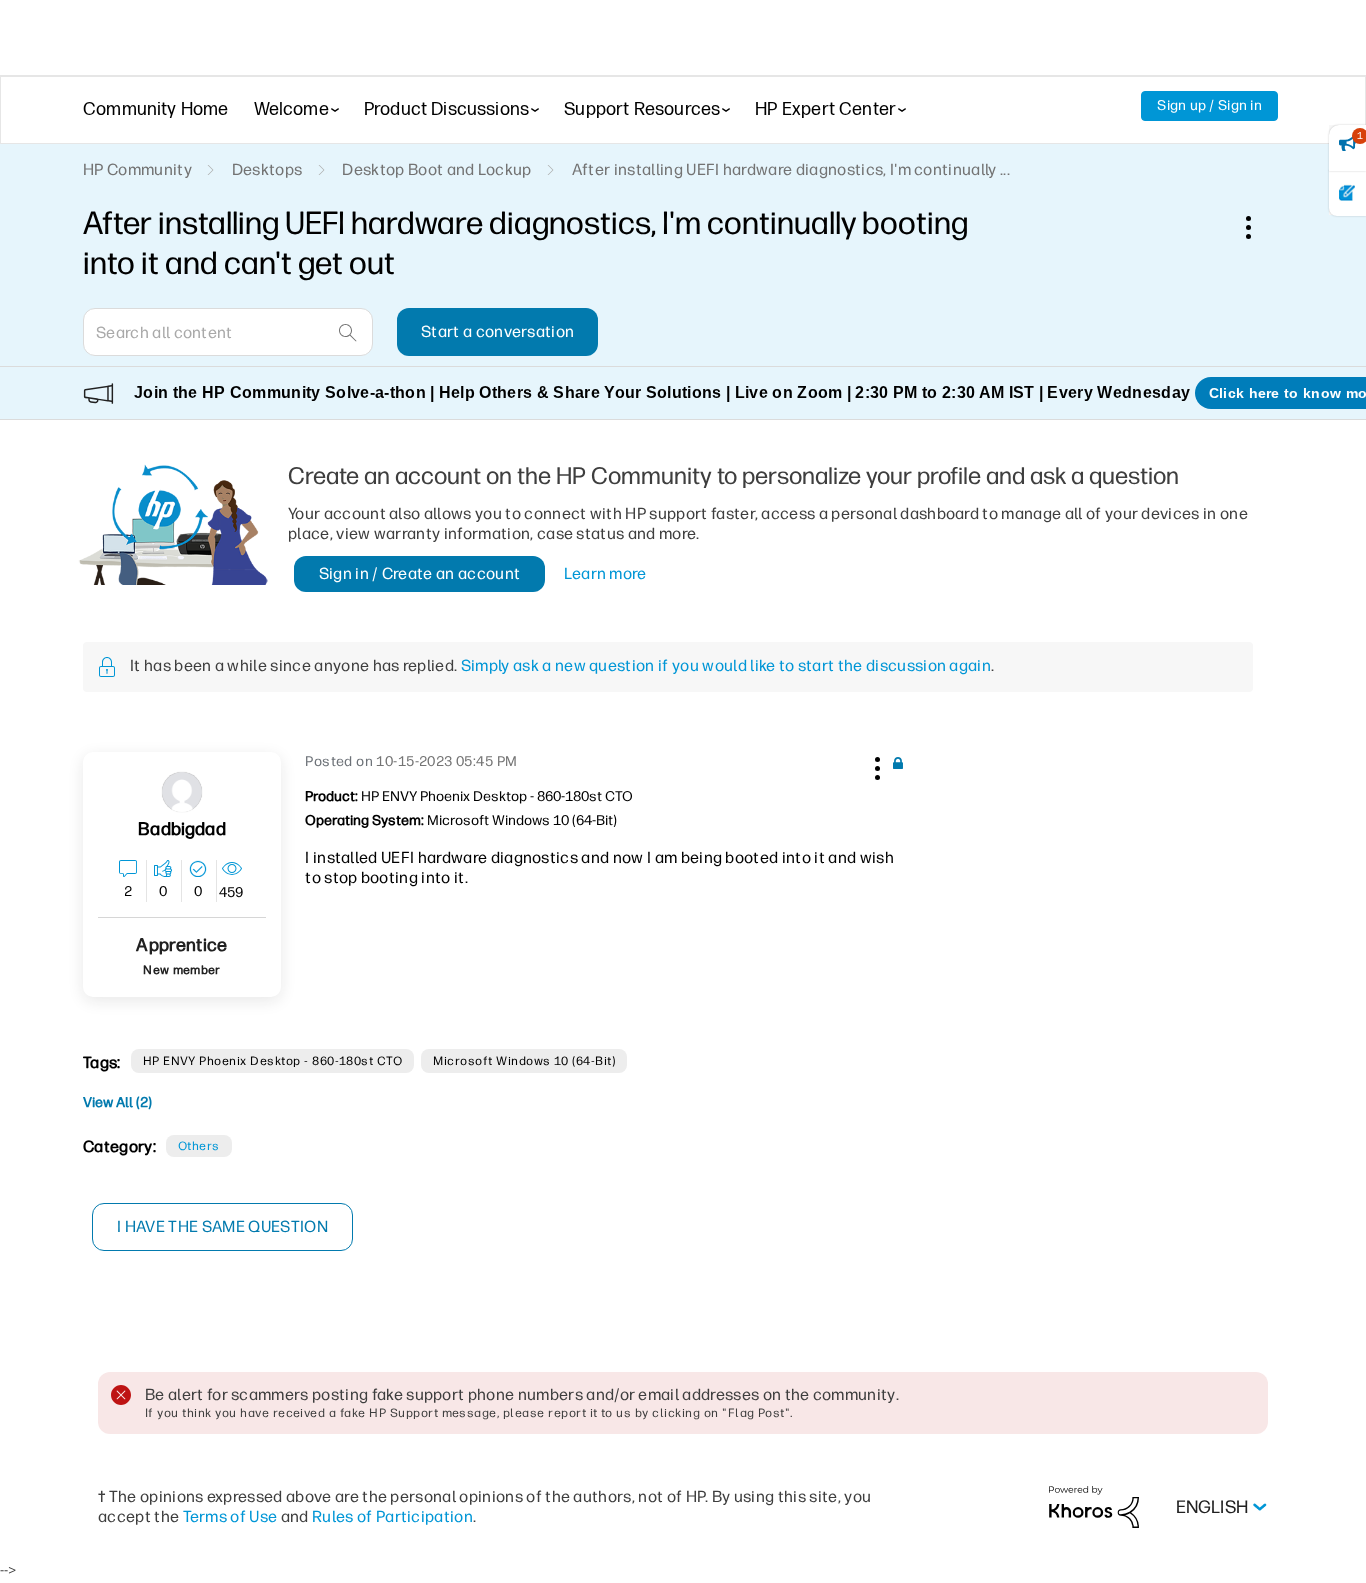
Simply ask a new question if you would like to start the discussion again (726, 665)
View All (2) (117, 1102)
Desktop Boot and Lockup (436, 169)
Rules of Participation (392, 1516)
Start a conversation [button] (497, 331)
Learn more (605, 573)
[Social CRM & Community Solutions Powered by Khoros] (1094, 1506)
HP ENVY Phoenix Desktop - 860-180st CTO (273, 1061)
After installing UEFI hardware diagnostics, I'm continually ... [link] (791, 169)
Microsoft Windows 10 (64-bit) (524, 1061)
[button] (875, 765)
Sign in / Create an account (420, 573)
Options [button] (1259, 227)
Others (199, 1146)
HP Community (137, 169)
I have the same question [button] (222, 1226)
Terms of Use (230, 1516)
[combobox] (228, 332)
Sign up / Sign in (1209, 105)
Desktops (267, 169)
